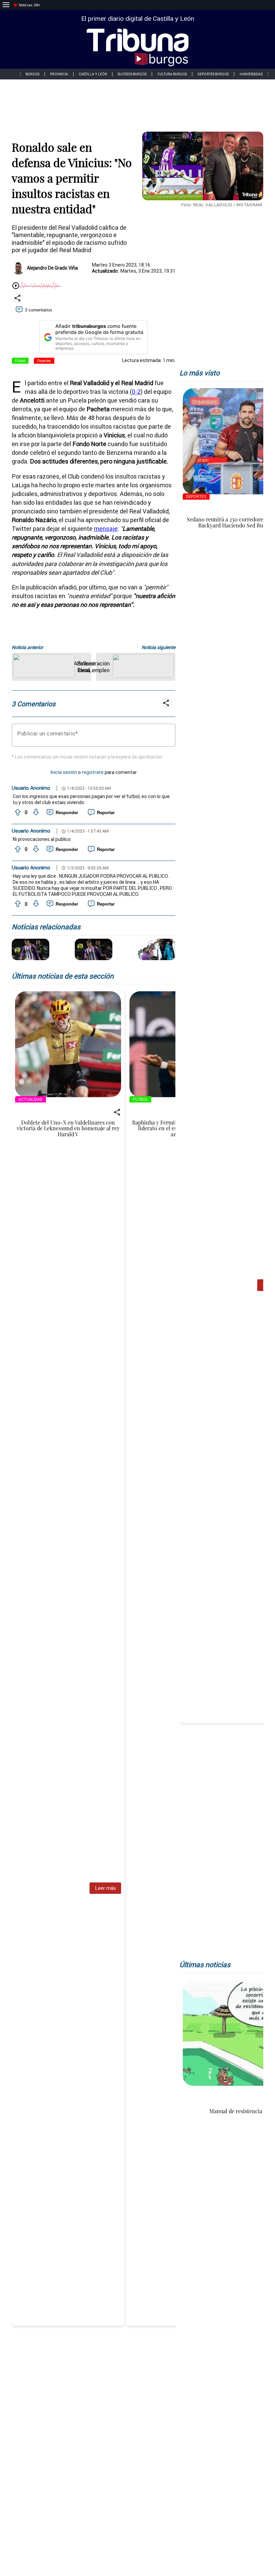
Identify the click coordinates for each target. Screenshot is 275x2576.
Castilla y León (93, 74)
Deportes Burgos (213, 74)
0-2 (136, 392)
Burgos (32, 74)
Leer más (105, 1888)
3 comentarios (39, 310)
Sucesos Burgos (132, 74)
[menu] (6, 5)
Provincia (59, 74)
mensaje (106, 529)
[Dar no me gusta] (35, 812)
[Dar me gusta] (17, 812)
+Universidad (251, 74)
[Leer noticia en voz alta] (16, 286)
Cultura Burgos (172, 74)
